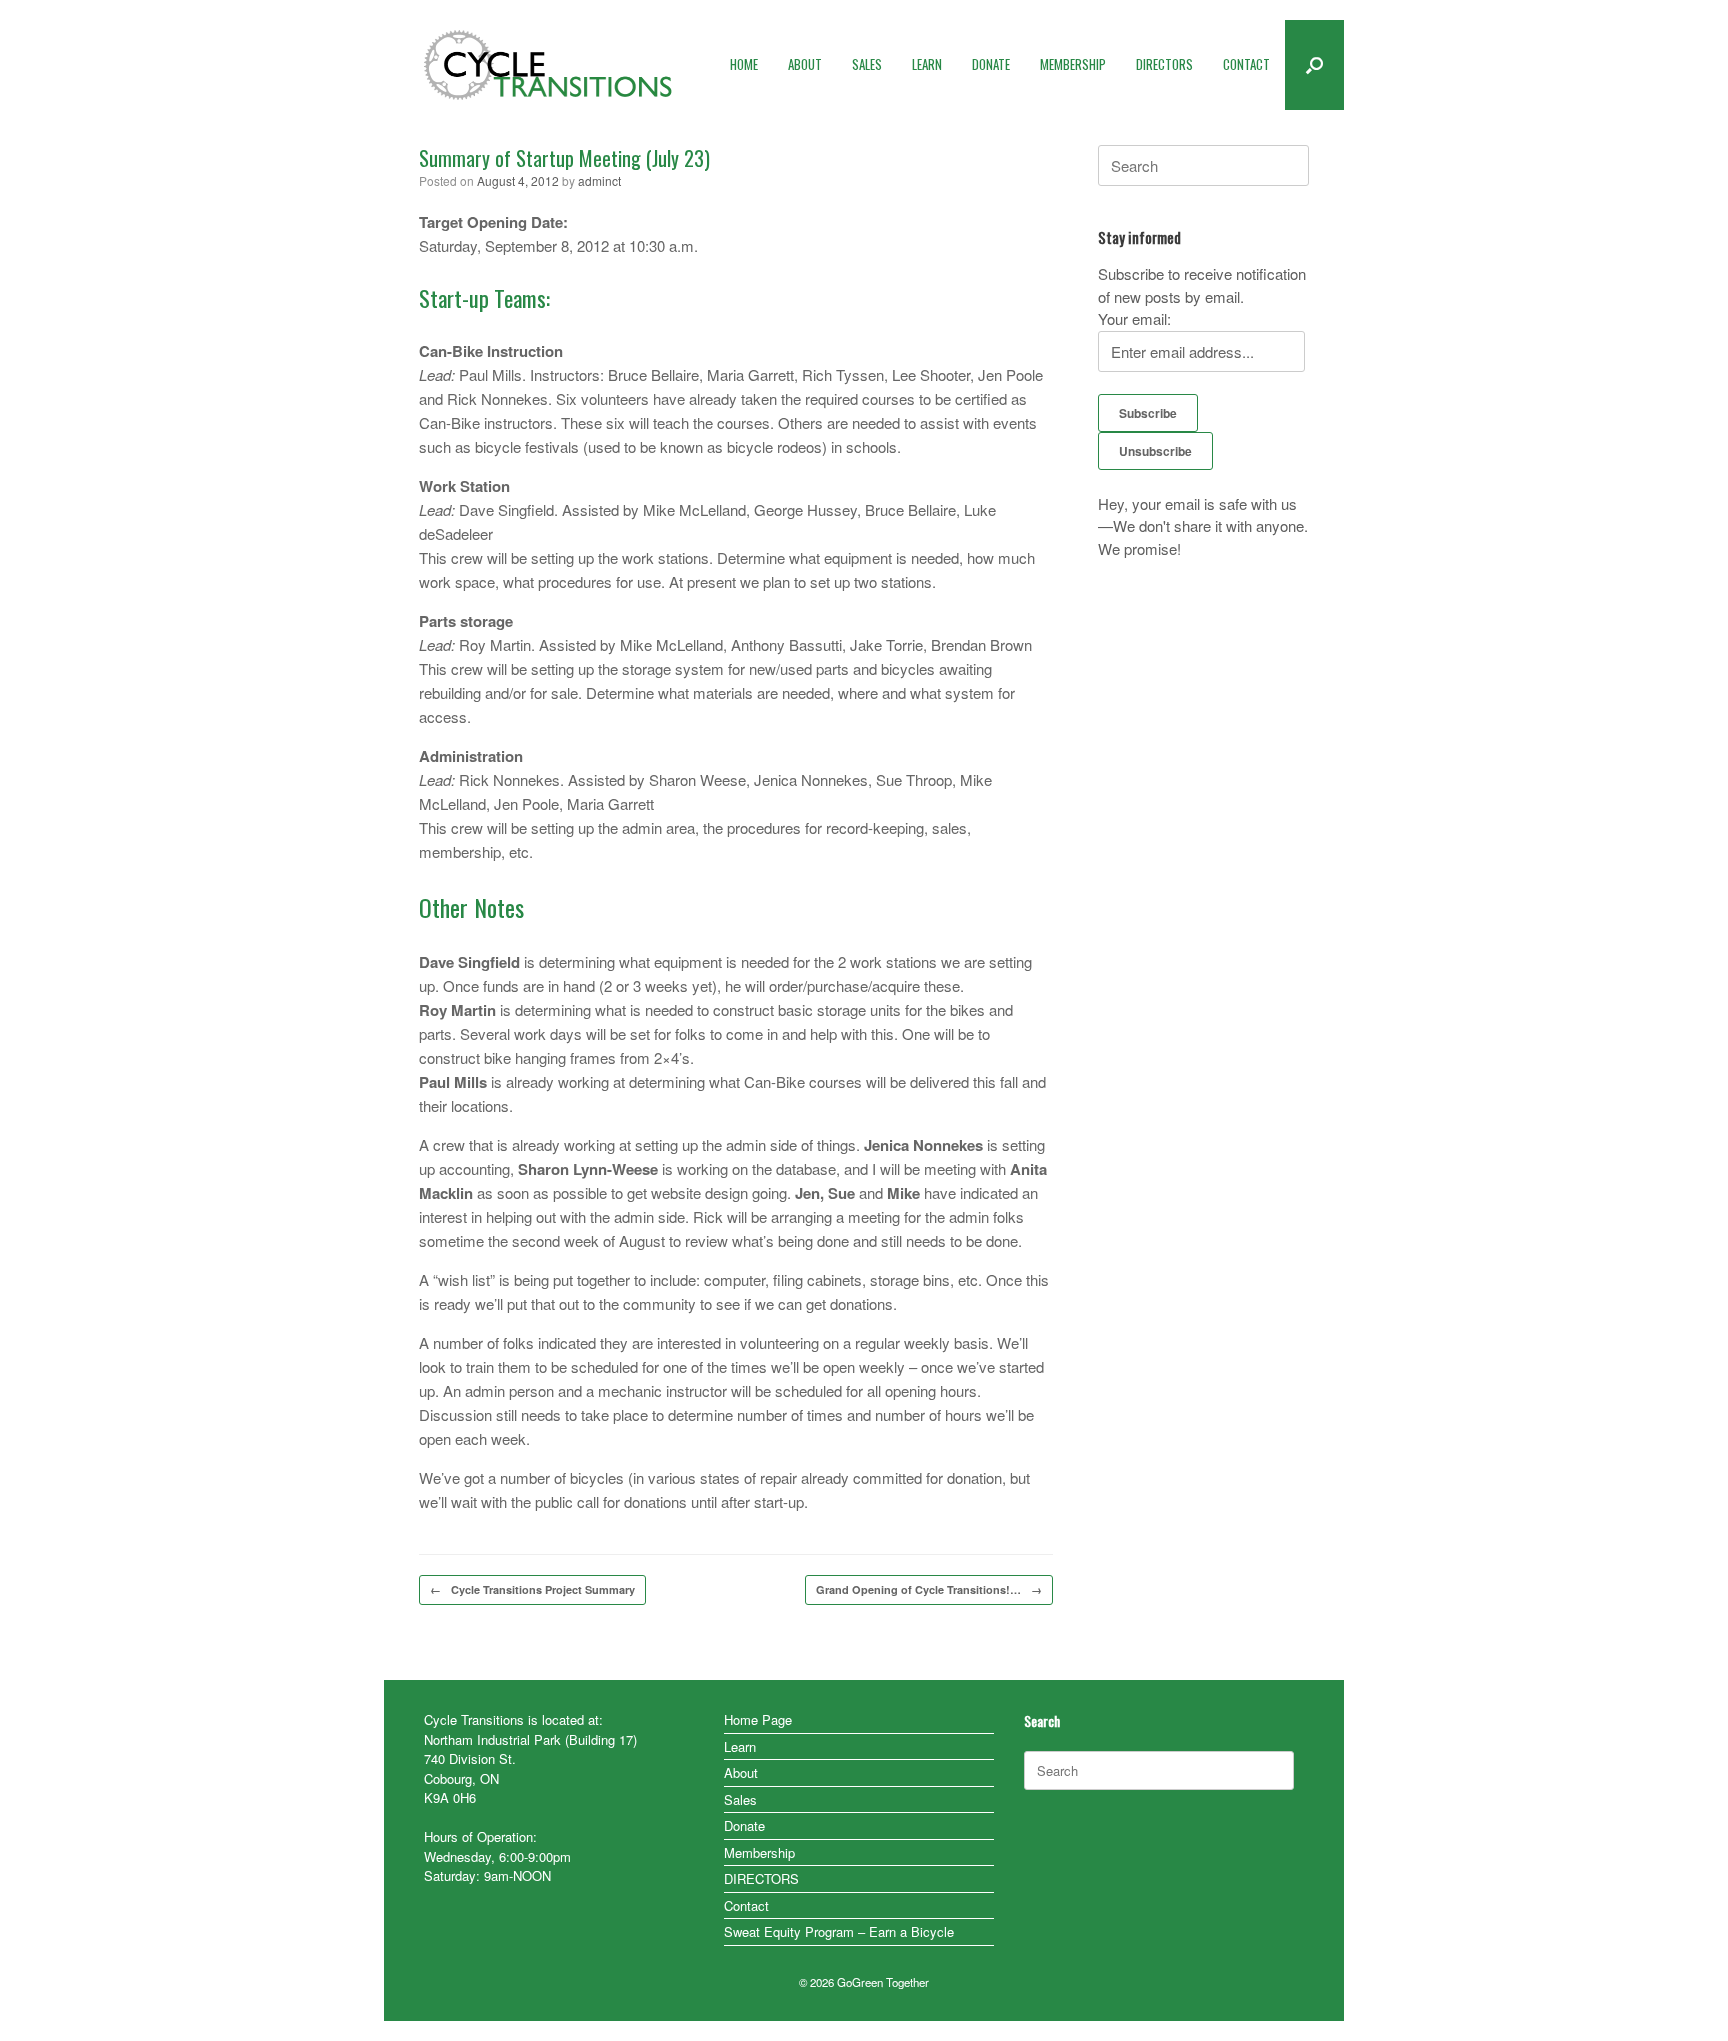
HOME (744, 64)
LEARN (927, 64)
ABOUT (805, 64)
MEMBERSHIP (1073, 64)
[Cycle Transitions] (549, 65)
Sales (740, 1799)
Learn (740, 1746)
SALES (867, 64)
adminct (599, 180)
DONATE (991, 64)
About (741, 1772)
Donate (744, 1825)
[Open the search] (1314, 65)
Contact (746, 1905)
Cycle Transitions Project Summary (532, 1589)
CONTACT (1246, 64)
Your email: (1134, 318)
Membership (759, 1852)
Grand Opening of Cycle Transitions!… (929, 1589)
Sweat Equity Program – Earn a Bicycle (839, 1931)
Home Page (758, 1719)
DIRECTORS (1164, 64)
